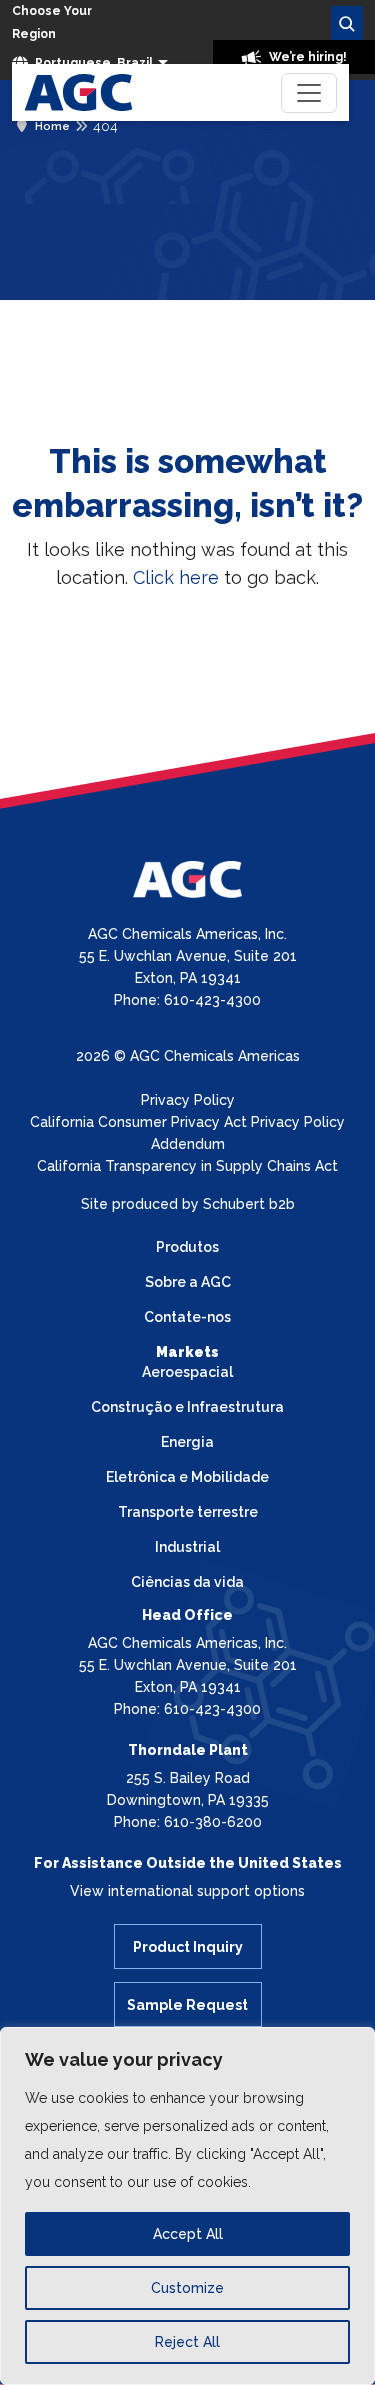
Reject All (187, 2342)
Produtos (187, 1247)
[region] (187, 2206)
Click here (176, 577)
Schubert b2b (249, 1204)
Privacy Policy (188, 1100)
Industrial (187, 1547)
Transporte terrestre (188, 1512)
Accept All (188, 2234)
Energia (187, 1442)
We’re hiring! (306, 57)
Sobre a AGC (188, 1282)
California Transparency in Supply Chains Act (187, 1166)
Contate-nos (187, 1317)
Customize (187, 2288)
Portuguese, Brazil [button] (92, 63)
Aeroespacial (187, 1372)
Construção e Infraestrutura (187, 1407)
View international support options (187, 1891)
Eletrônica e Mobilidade (187, 1477)
